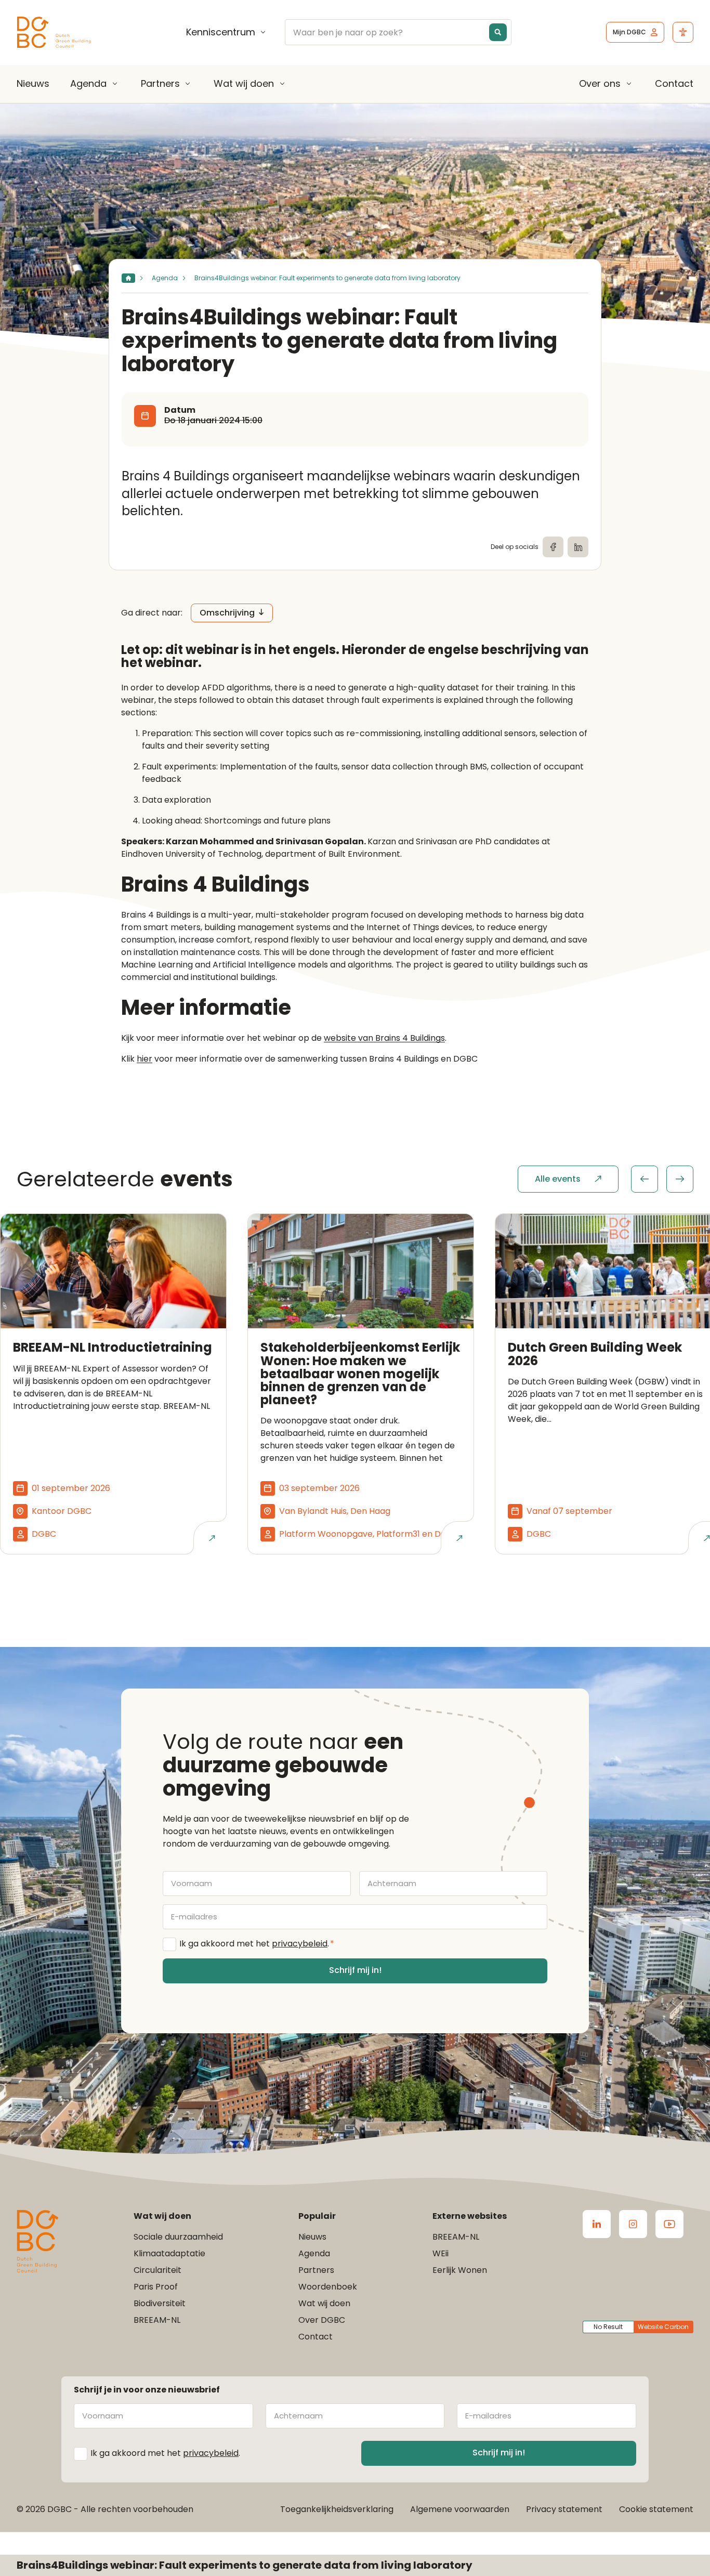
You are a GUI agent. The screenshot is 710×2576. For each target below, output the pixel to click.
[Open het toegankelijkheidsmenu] (683, 32)
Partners (160, 84)
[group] (662, 1179)
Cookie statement (656, 2509)
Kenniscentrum (221, 32)
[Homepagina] (128, 278)
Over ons (600, 84)
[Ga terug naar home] (54, 32)
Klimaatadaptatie (169, 2253)
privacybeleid (300, 1944)
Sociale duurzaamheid (178, 2237)
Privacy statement (564, 2509)
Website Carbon (663, 2327)
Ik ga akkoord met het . (257, 1944)
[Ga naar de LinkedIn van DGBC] (597, 2224)
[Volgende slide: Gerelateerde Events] (680, 1179)
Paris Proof (156, 2287)
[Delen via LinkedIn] (578, 547)
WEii (441, 2253)
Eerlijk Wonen (460, 2270)
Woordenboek (328, 2287)
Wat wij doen (244, 84)
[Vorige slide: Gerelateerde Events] (645, 1179)
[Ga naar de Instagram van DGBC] (633, 2224)
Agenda (88, 84)
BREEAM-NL (157, 2320)
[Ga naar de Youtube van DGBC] (669, 2224)
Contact (674, 83)
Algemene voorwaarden (460, 2509)
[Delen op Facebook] (553, 547)
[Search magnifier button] (498, 32)
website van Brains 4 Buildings (384, 1038)
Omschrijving (227, 613)
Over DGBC (322, 2320)
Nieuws (33, 83)
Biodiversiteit (160, 2303)
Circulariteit (157, 2270)
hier (144, 1059)
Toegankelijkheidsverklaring (337, 2509)
